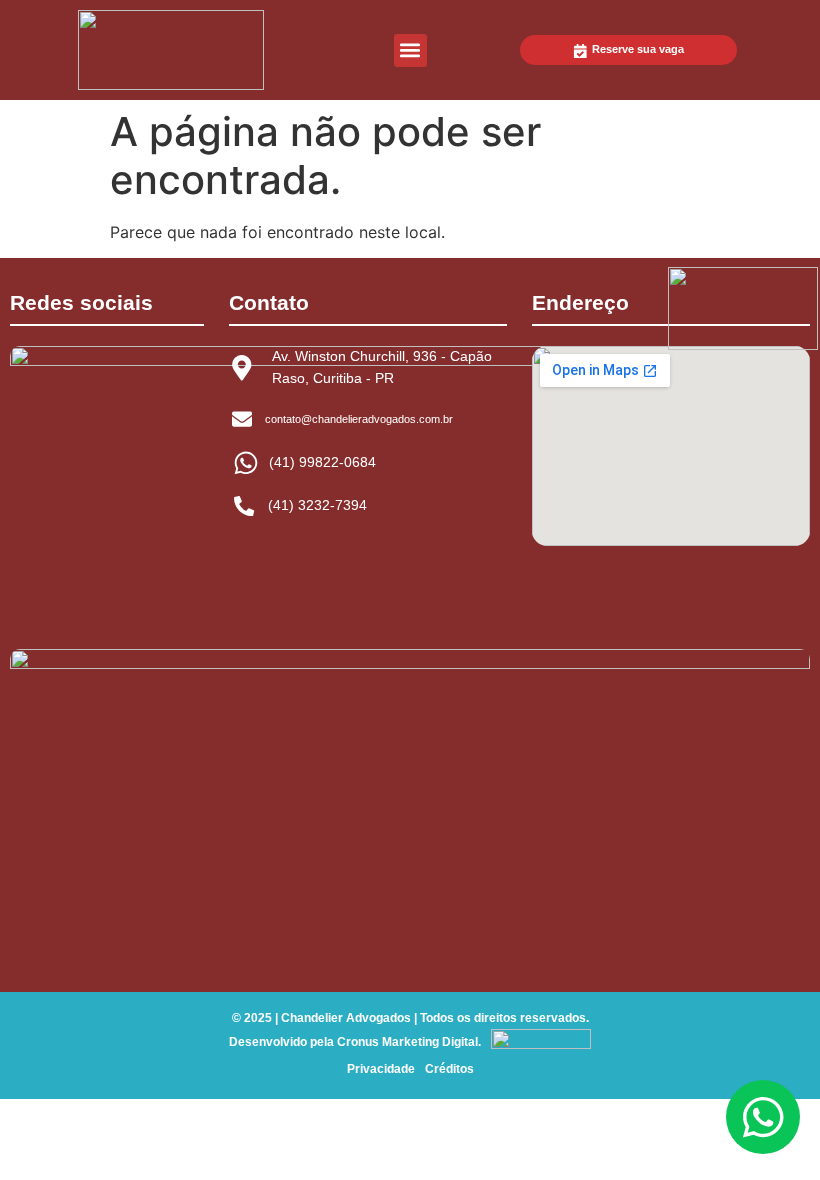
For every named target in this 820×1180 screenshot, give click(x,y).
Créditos (449, 1069)
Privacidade (381, 1069)
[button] (410, 50)
